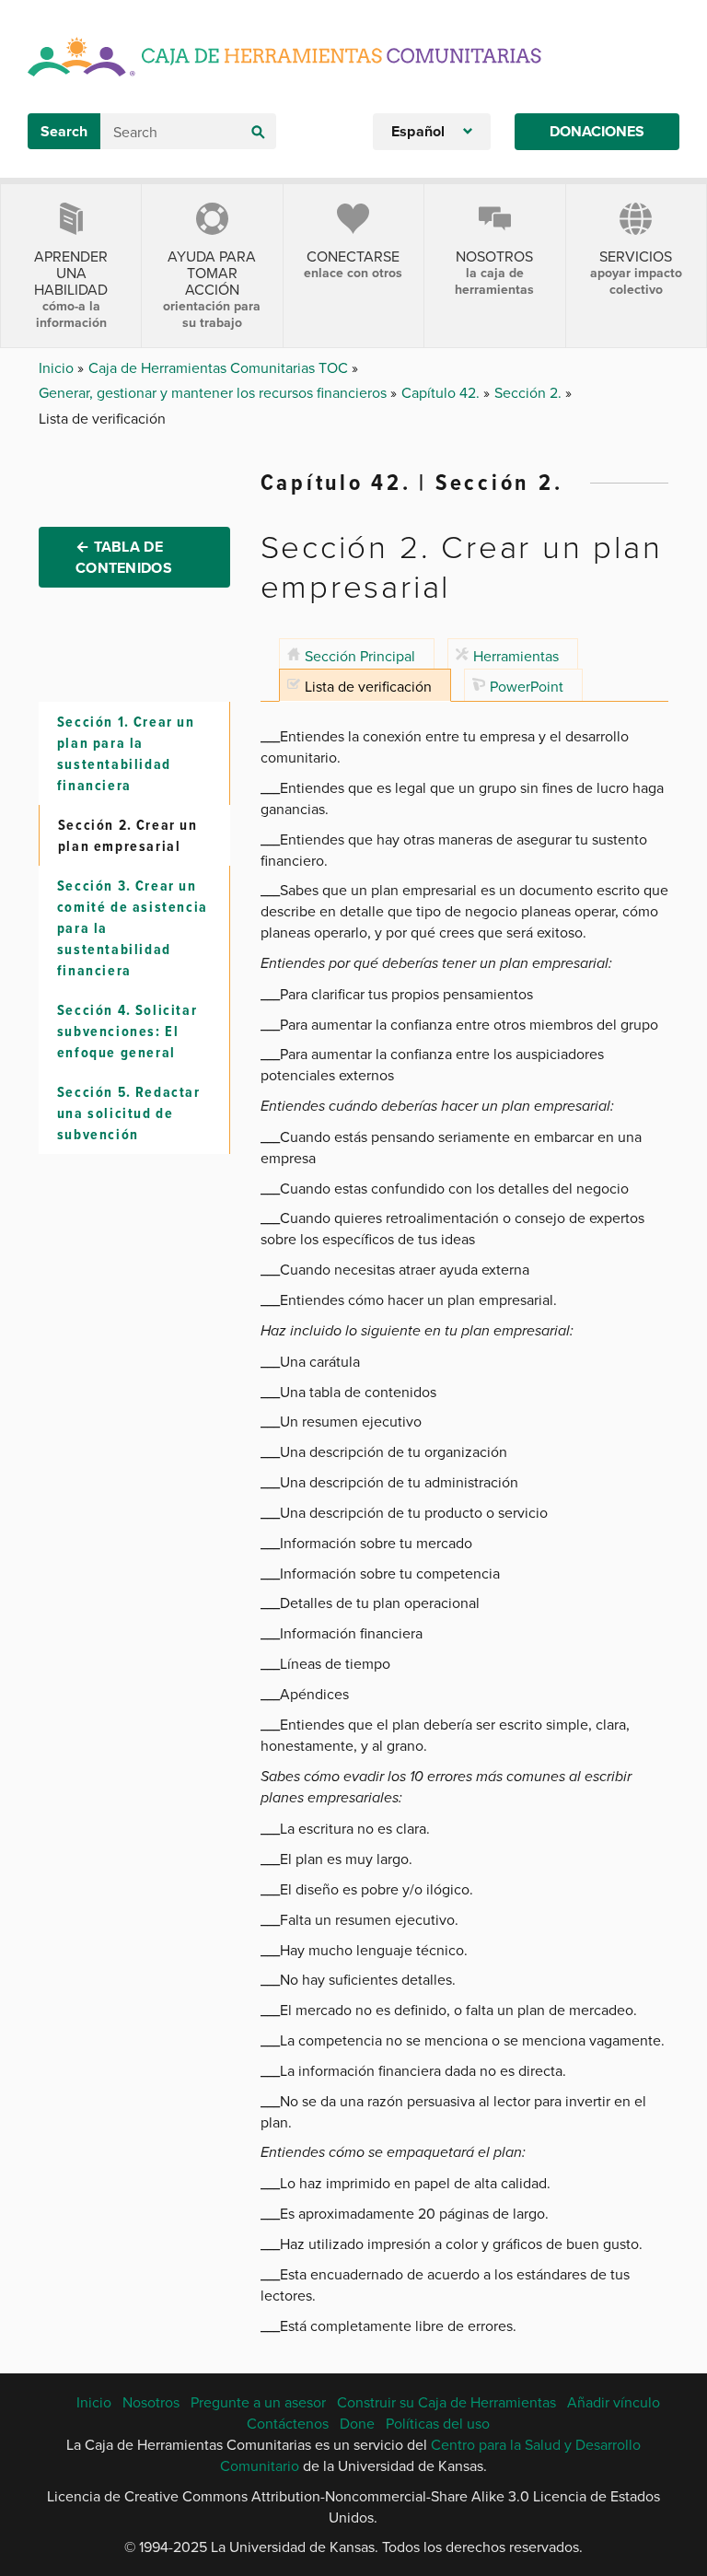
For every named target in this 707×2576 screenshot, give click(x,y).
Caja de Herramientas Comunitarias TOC (220, 367)
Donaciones (597, 131)
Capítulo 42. (442, 392)
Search (64, 131)
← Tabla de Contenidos (124, 557)
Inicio (58, 367)
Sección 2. (530, 392)
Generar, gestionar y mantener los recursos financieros (214, 392)
